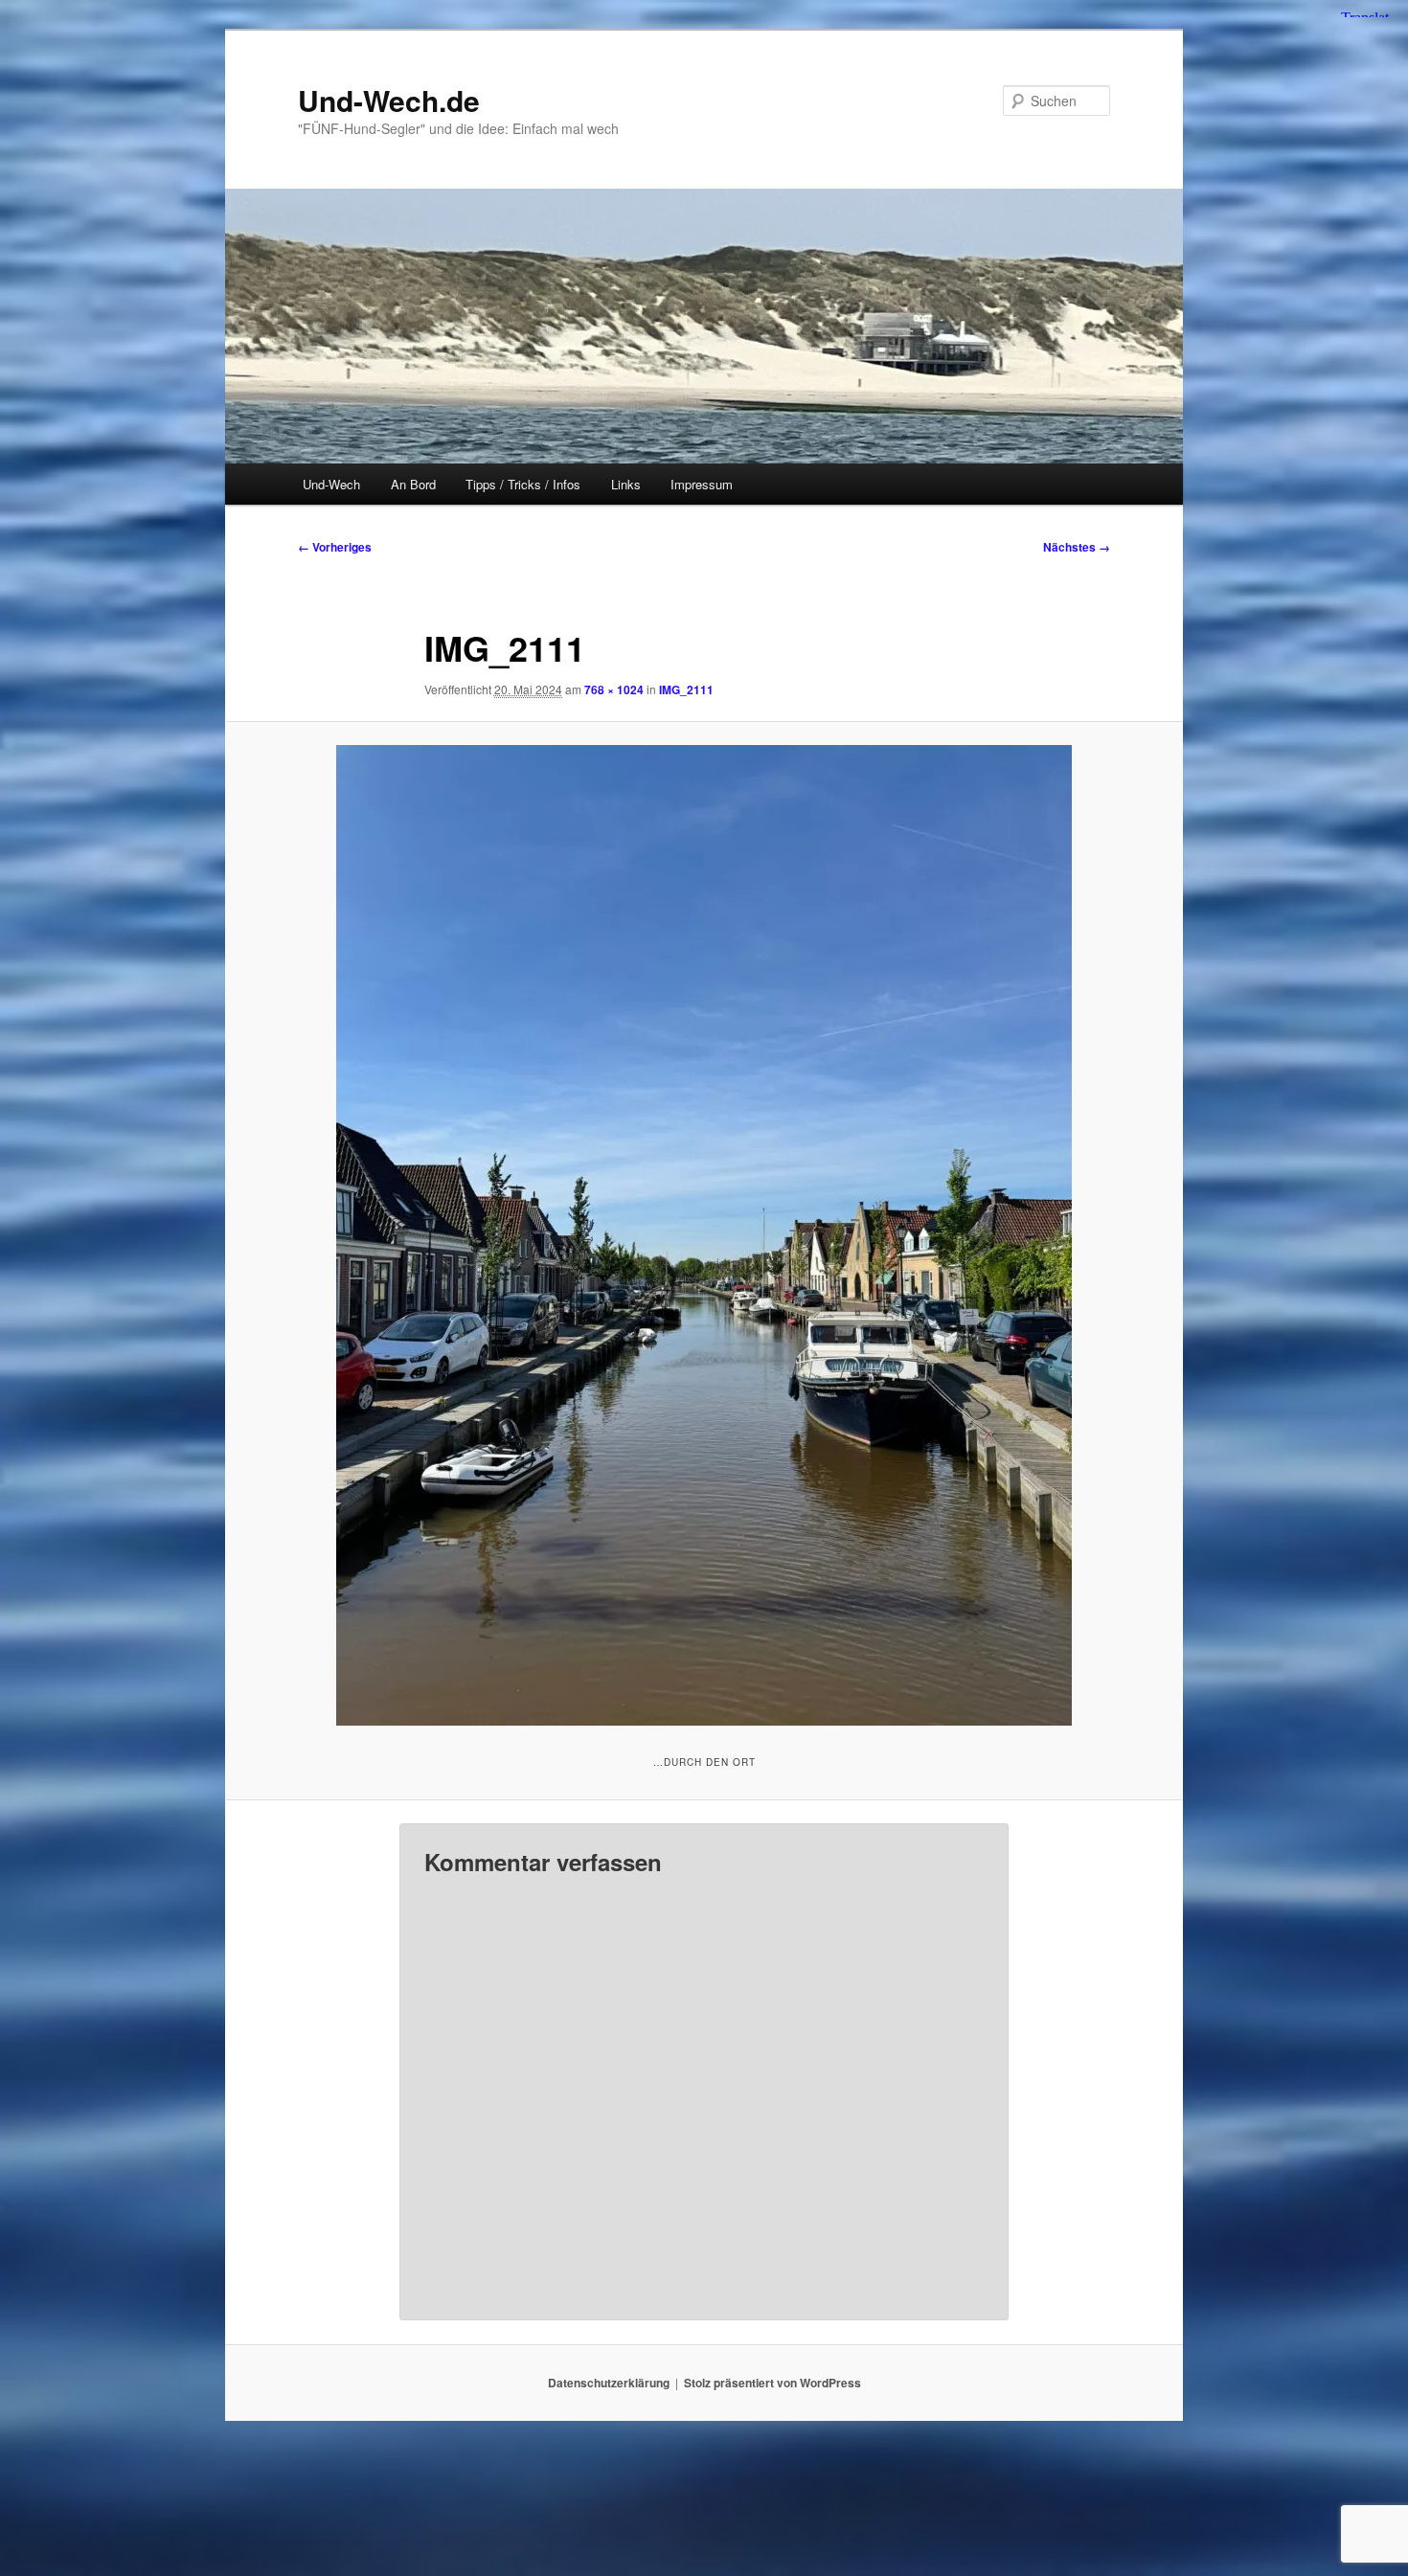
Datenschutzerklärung (609, 2383)
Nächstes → (1077, 547)
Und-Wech (331, 484)
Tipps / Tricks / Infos (523, 484)
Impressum (702, 484)
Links (626, 484)
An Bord (413, 484)
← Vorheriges (335, 547)
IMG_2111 (686, 689)
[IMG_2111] (704, 1235)
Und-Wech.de (389, 100)
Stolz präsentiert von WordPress (772, 2383)
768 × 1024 (614, 689)
